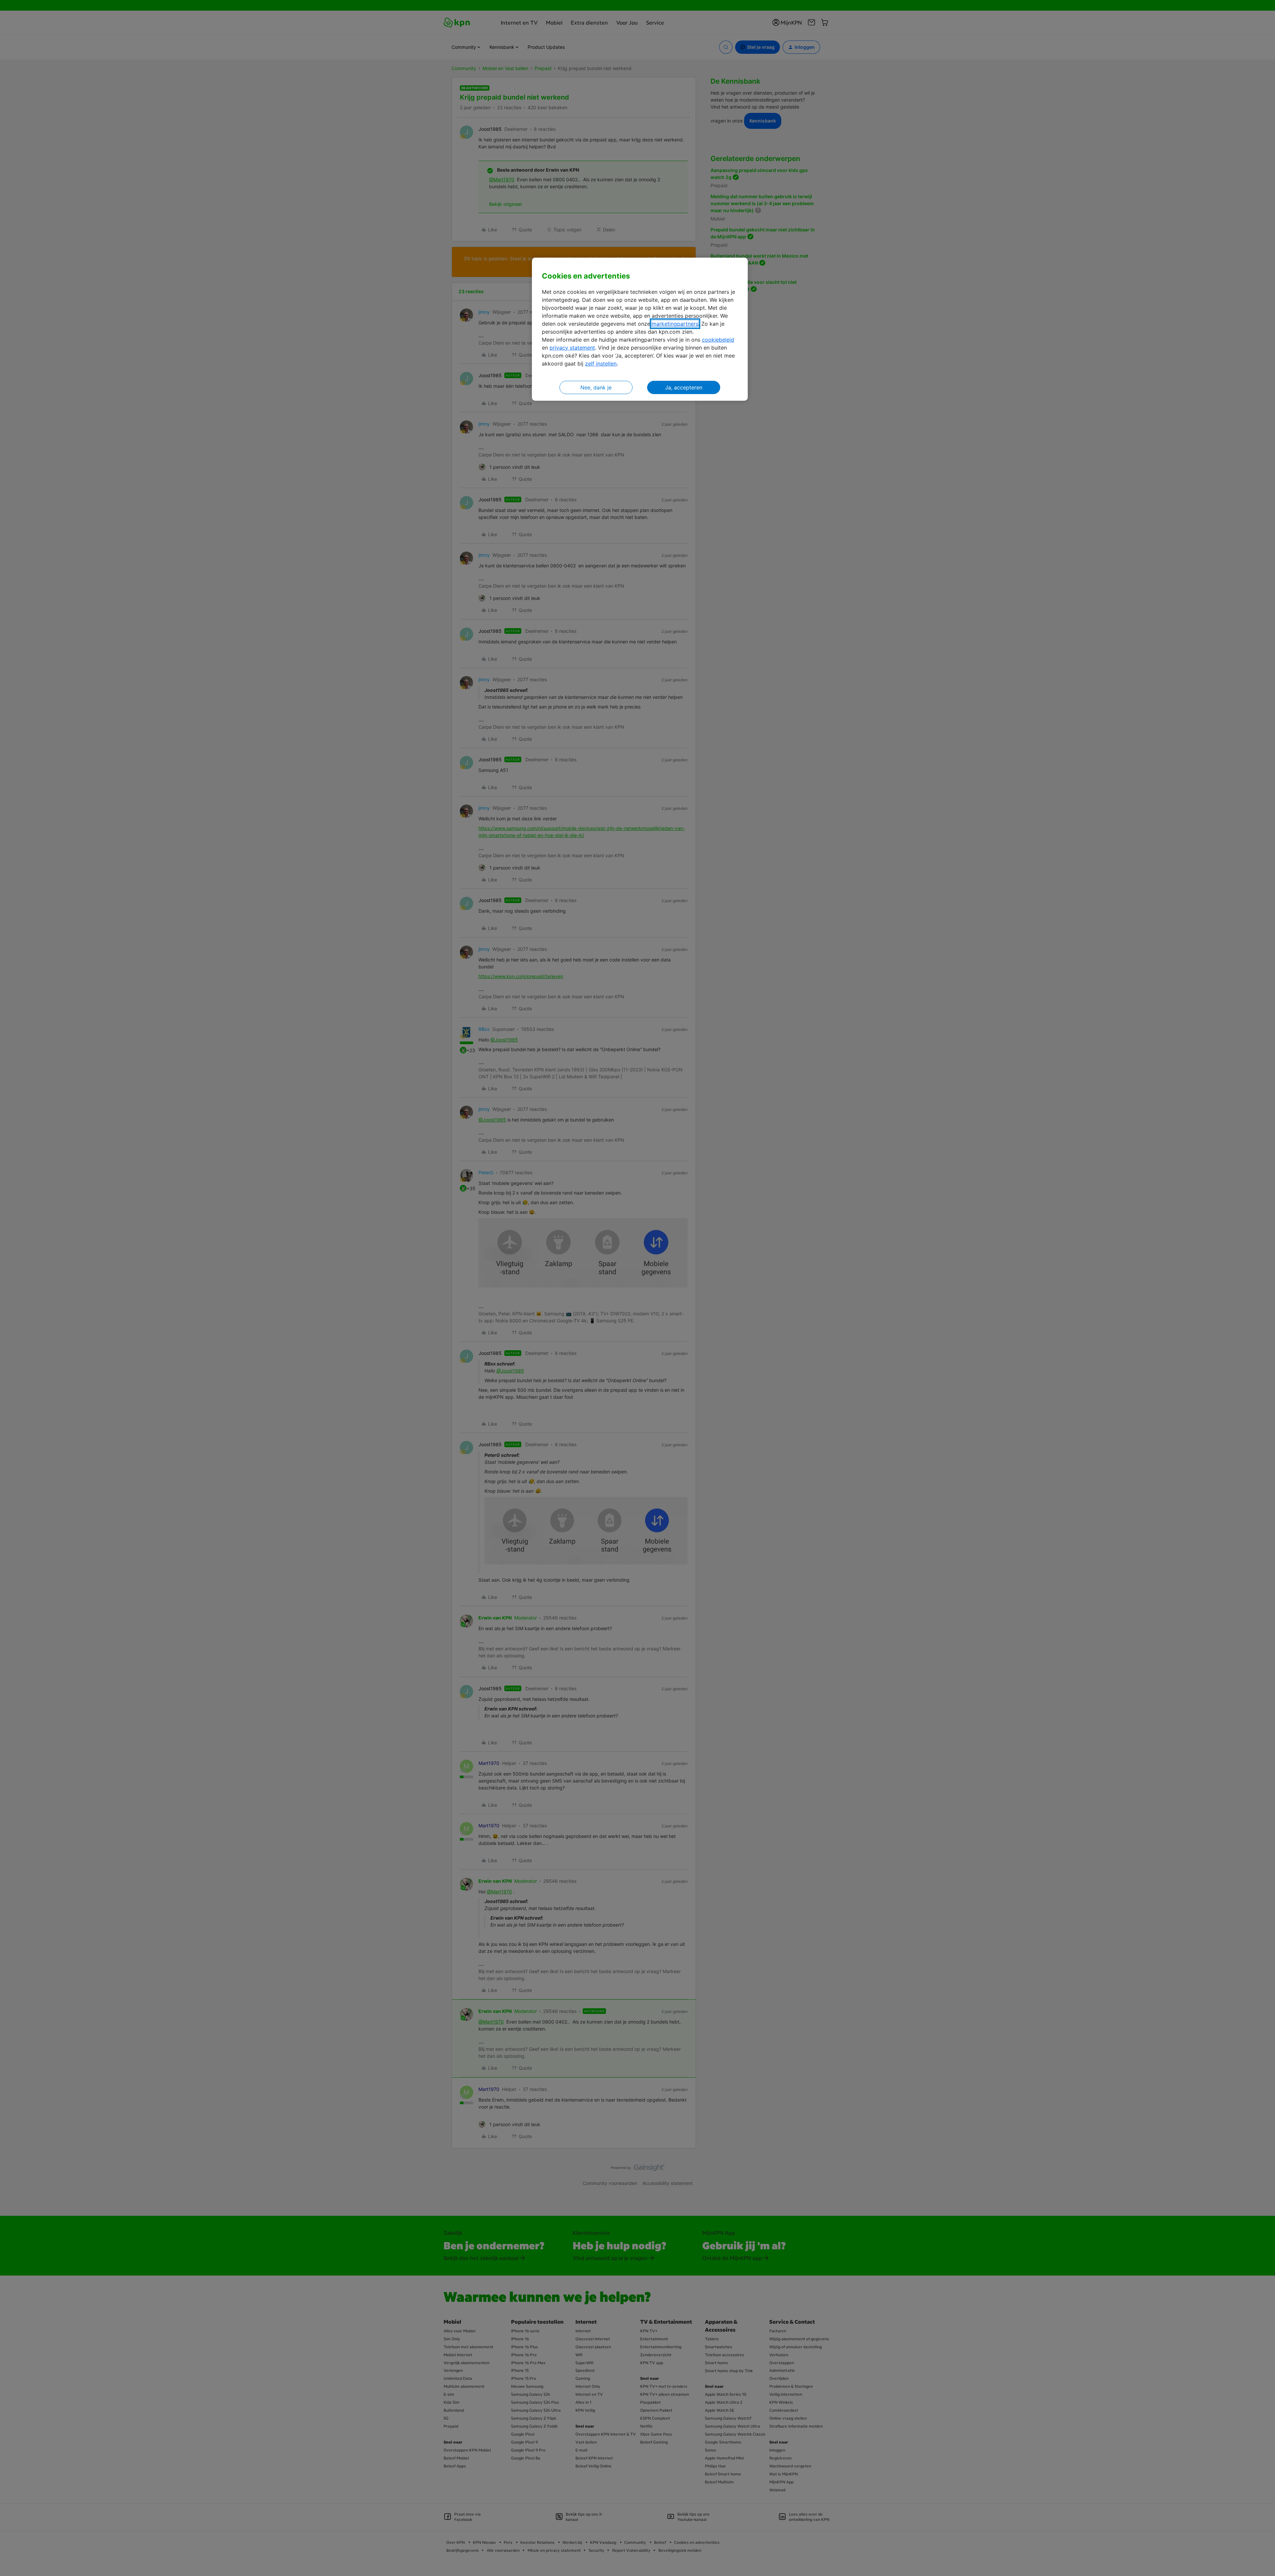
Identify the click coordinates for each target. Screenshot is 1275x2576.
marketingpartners (675, 324)
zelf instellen (601, 364)
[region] (640, 329)
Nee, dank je (596, 387)
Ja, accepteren (684, 387)
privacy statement (572, 348)
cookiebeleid (718, 340)
